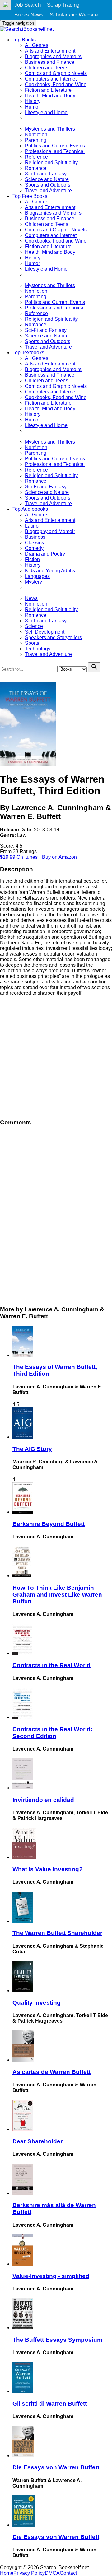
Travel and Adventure (48, 191)
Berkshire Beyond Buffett (49, 1524)
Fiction (32, 559)
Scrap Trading (63, 5)
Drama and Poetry (45, 554)
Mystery (33, 582)
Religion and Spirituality (51, 163)
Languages (37, 576)
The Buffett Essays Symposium (57, 2340)
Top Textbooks (28, 353)
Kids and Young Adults (50, 571)
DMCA (52, 2573)
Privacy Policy (29, 2573)
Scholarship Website (74, 15)
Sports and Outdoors (48, 185)
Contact (68, 2573)
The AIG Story (32, 1449)
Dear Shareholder (37, 2141)
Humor (32, 107)
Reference (36, 157)
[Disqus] (56, 1215)
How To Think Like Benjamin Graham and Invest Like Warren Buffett (57, 1595)
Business (35, 537)
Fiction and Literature (48, 90)
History (33, 101)
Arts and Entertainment (50, 51)
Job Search (28, 5)
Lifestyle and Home (46, 112)
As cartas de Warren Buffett (51, 2072)
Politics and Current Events (55, 146)
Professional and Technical (55, 151)
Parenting (36, 140)
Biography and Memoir (50, 531)
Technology (38, 649)
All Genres (37, 45)
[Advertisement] (56, 1057)
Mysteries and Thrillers (50, 129)
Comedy (34, 548)
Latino (32, 526)
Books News (29, 15)
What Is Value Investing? (48, 1869)
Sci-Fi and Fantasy (46, 174)
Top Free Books (30, 196)
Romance (36, 168)
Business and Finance (50, 62)
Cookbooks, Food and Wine (56, 84)
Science (34, 626)
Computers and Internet (51, 79)
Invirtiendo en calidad (43, 1800)
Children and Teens (47, 68)
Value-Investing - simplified (51, 2276)
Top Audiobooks (30, 509)
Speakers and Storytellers (53, 637)
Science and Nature (47, 179)
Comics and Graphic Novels (56, 73)
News (31, 598)
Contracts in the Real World (51, 1665)
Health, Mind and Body (50, 96)
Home (7, 2573)
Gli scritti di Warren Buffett (50, 2404)
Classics (34, 543)
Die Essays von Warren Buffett (56, 2467)
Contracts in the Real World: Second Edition (52, 1733)
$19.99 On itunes (19, 857)
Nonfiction (36, 135)
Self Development (45, 632)
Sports (32, 643)
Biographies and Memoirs (53, 56)
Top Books (24, 40)
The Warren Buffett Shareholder (57, 1933)
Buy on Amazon (59, 857)
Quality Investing (37, 2003)
